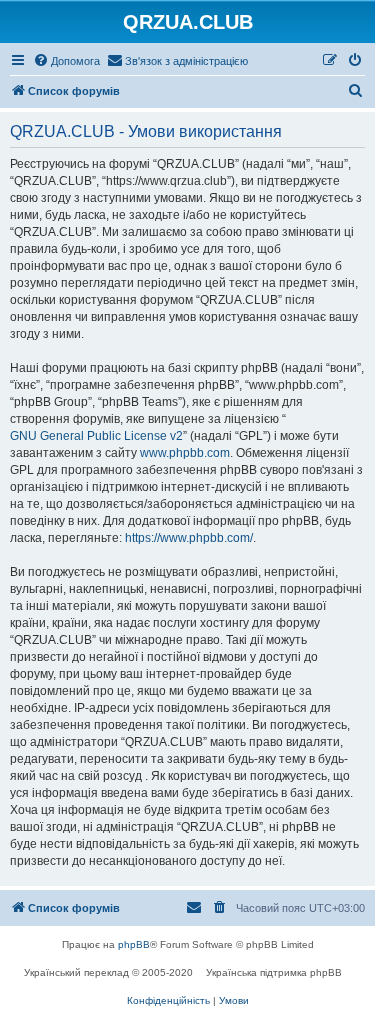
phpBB (134, 944)
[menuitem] (66, 61)
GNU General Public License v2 (96, 436)
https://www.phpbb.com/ (189, 538)
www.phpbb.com (185, 453)
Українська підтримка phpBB (274, 972)
